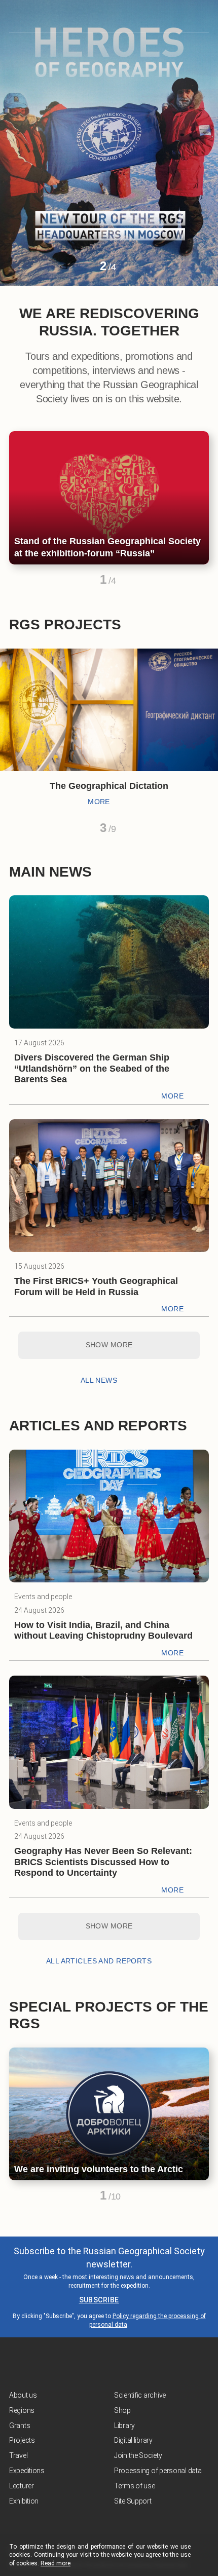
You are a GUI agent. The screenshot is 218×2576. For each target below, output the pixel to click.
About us (23, 2395)
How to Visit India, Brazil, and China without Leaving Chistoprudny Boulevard (103, 1631)
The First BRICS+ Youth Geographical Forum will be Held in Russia (96, 1286)
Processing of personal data (158, 2471)
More (99, 802)
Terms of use (135, 2486)
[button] (85, 270)
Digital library (133, 2440)
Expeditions (27, 2471)
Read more (56, 2563)
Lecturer (22, 2486)
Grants (20, 2426)
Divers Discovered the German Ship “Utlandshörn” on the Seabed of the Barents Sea (92, 1068)
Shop (122, 2410)
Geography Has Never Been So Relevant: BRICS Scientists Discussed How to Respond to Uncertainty (103, 1862)
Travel (18, 2455)
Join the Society (138, 2455)
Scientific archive (140, 2395)
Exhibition (24, 2501)
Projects (22, 2440)
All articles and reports (99, 1961)
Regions (22, 2410)
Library (124, 2426)
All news (99, 1380)
